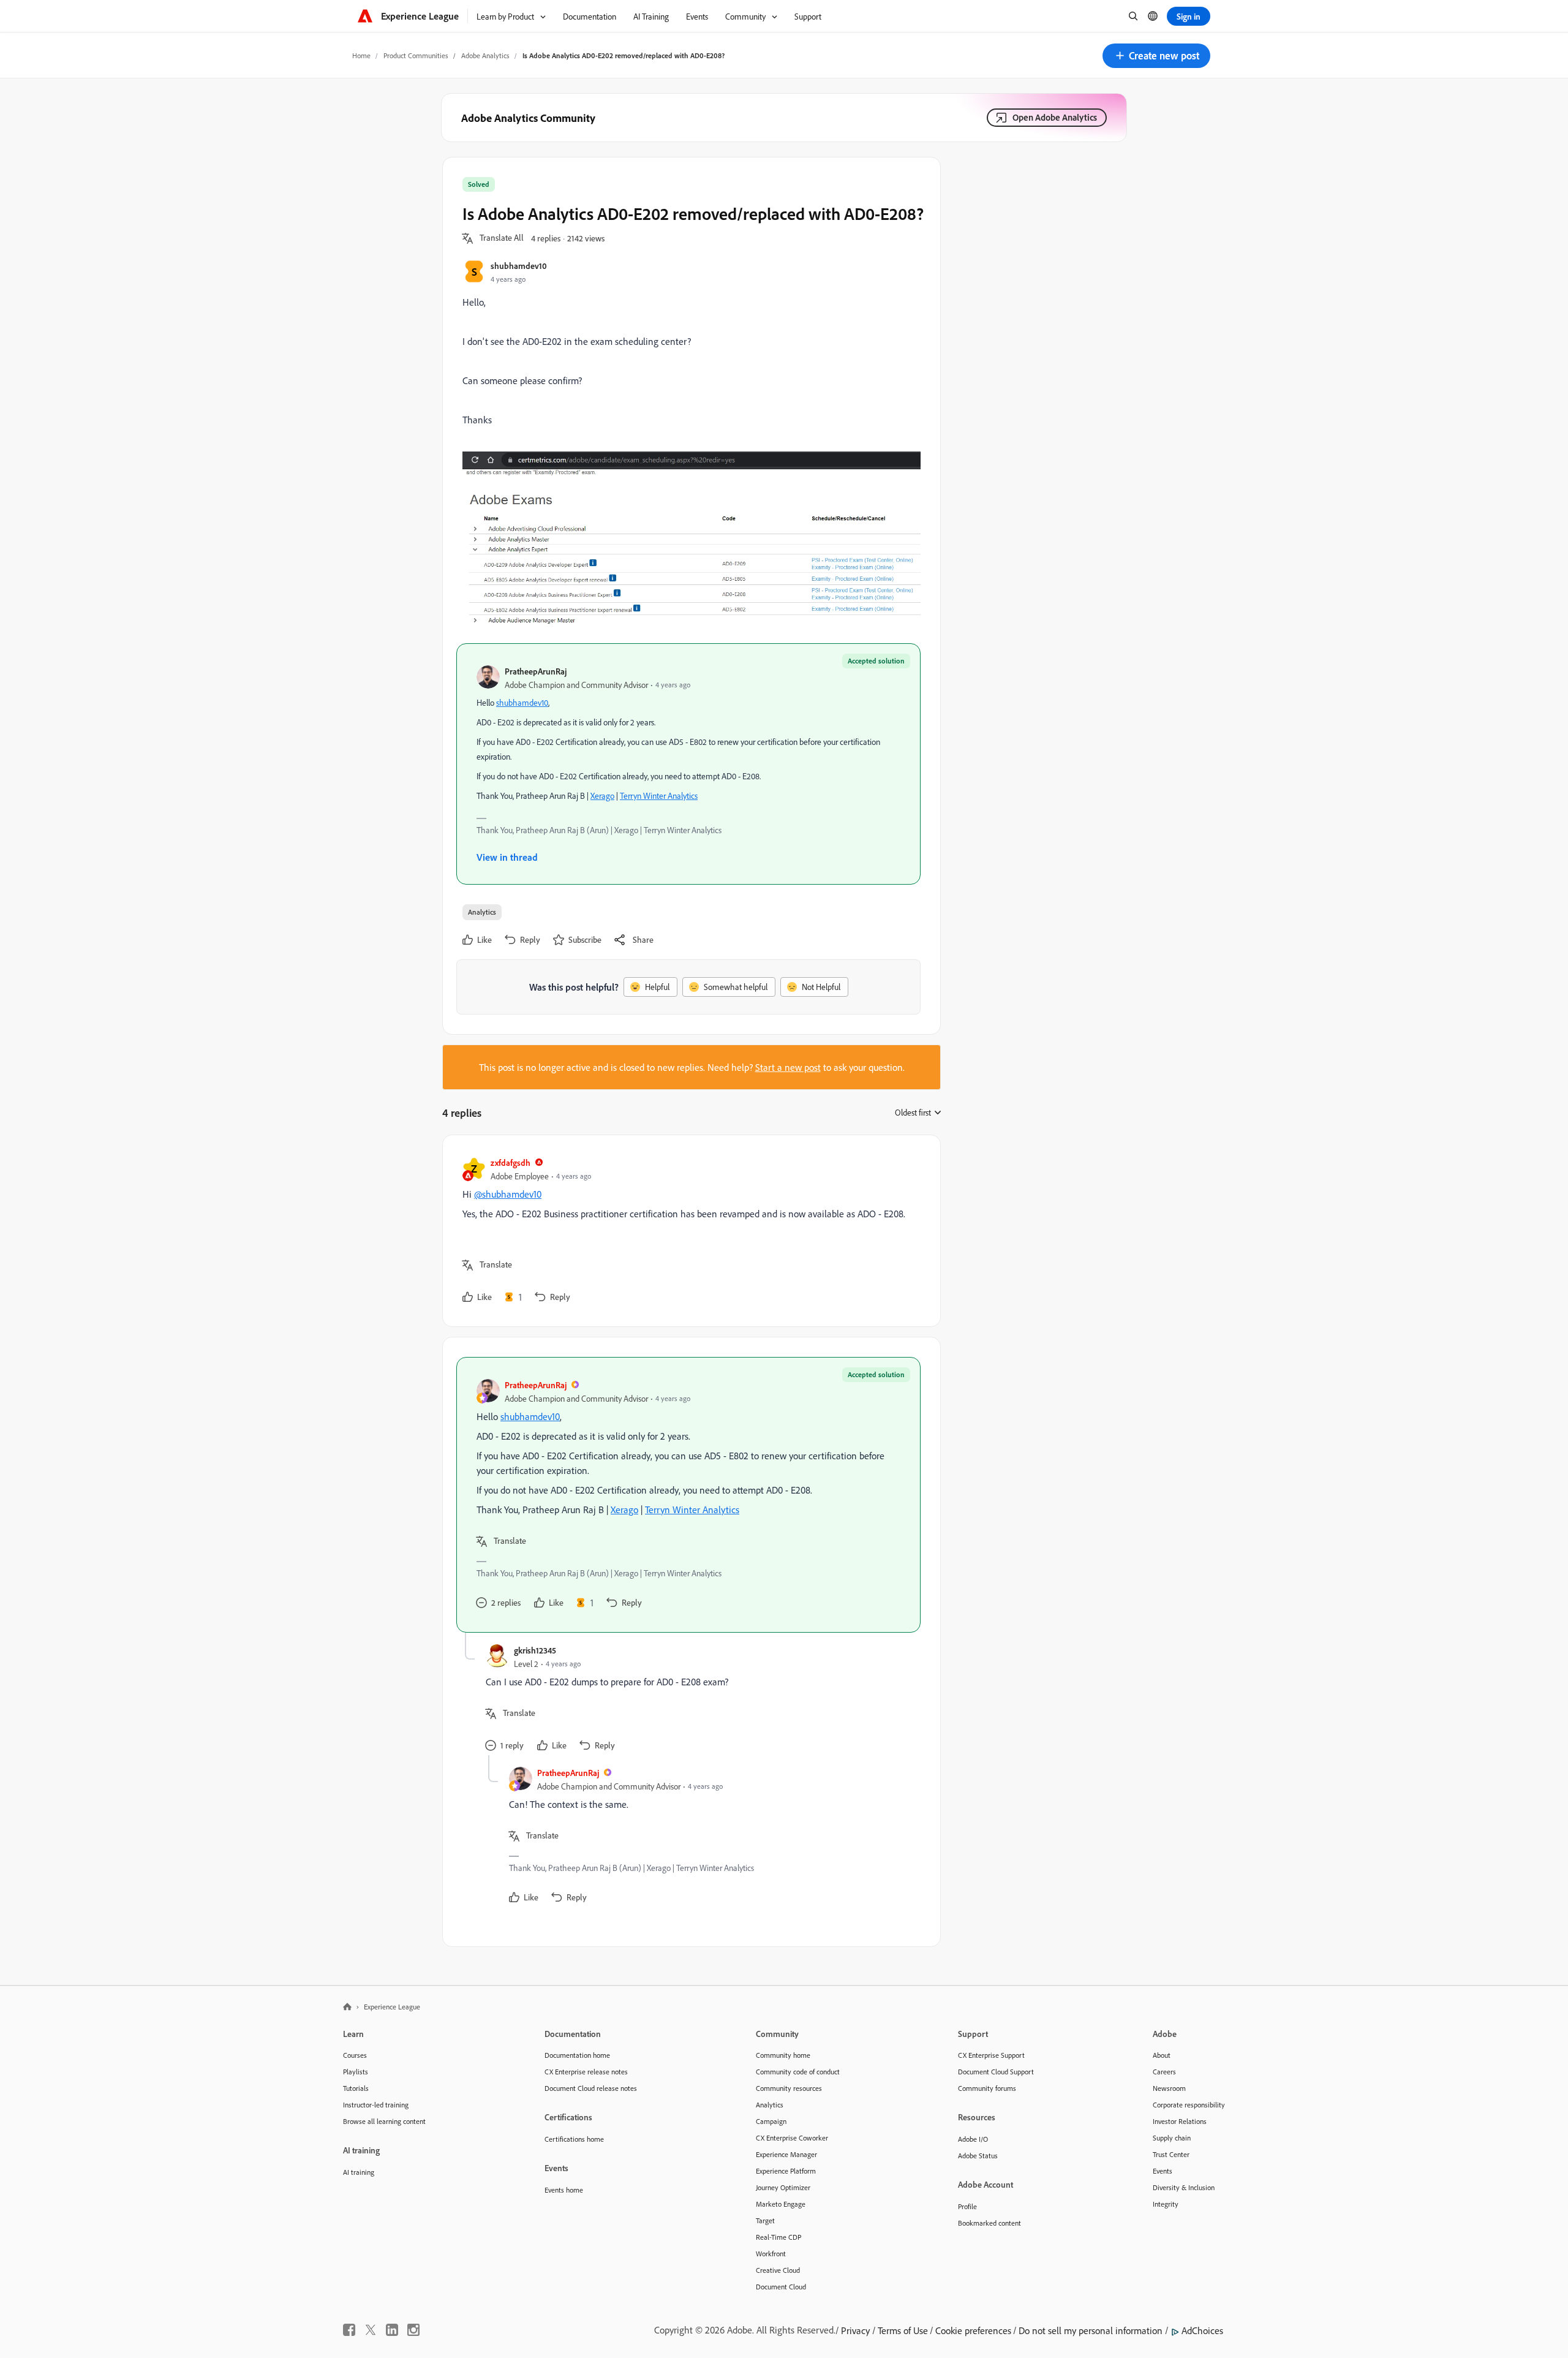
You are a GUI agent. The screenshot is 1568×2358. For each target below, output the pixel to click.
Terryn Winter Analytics (659, 795)
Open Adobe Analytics (1055, 117)
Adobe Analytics (485, 55)
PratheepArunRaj (536, 671)
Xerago (602, 795)
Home (361, 55)
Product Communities (416, 55)
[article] (688, 1231)
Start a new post (788, 1067)
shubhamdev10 (519, 266)
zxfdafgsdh (511, 1162)
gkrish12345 (535, 1650)
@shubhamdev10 (508, 1194)
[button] (1156, 56)
